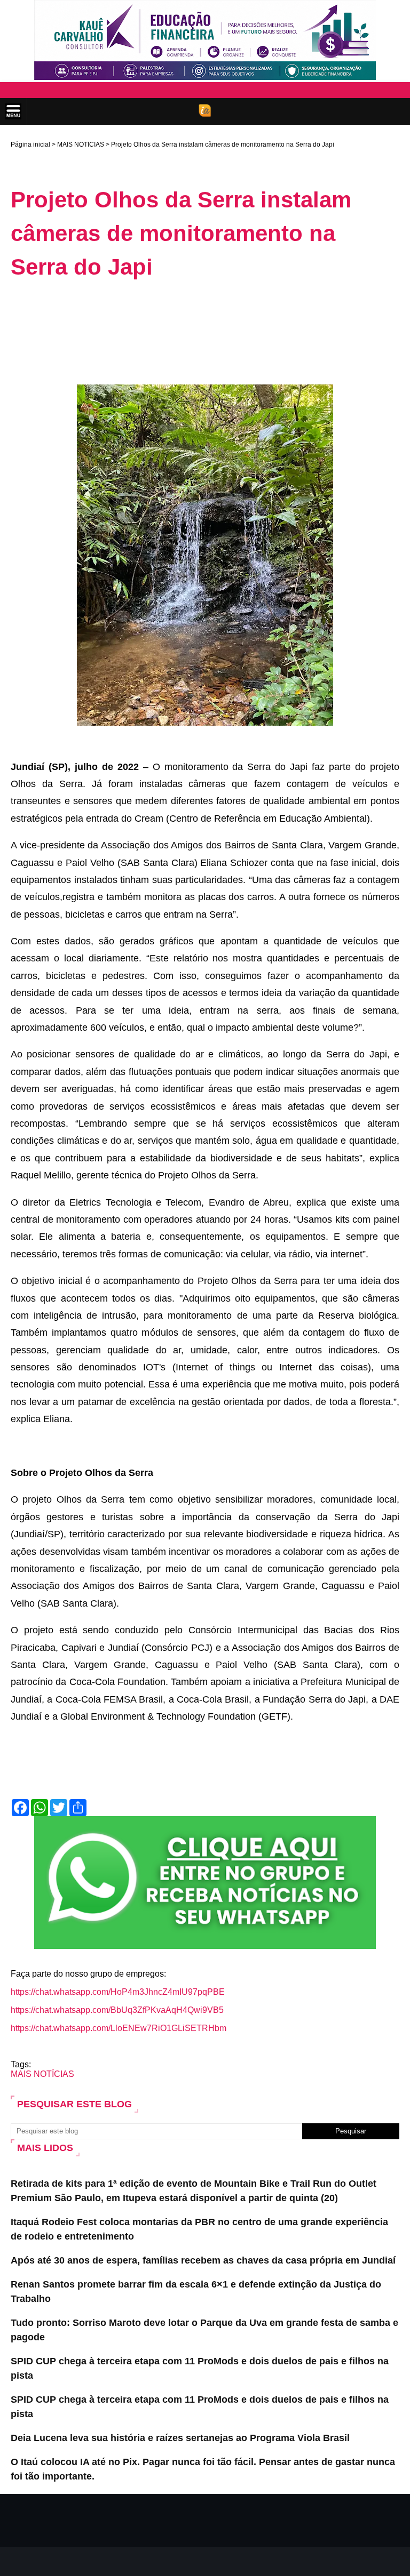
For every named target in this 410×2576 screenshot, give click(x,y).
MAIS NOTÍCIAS (81, 145)
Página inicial (30, 145)
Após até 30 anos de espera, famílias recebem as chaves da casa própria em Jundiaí (203, 2260)
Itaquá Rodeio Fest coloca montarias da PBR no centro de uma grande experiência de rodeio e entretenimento (199, 2229)
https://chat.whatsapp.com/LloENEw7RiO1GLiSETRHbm (119, 2028)
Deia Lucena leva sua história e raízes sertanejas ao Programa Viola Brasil (180, 2438)
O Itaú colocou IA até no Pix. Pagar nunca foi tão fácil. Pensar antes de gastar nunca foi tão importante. (203, 2469)
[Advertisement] (205, 318)
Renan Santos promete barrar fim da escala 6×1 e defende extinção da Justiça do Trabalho (196, 2292)
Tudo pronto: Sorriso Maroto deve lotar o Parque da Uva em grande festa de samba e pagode (204, 2330)
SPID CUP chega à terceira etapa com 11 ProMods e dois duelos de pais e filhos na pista (200, 2368)
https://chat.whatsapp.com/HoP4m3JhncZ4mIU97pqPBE (118, 1992)
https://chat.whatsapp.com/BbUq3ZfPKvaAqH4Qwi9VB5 (117, 2010)
